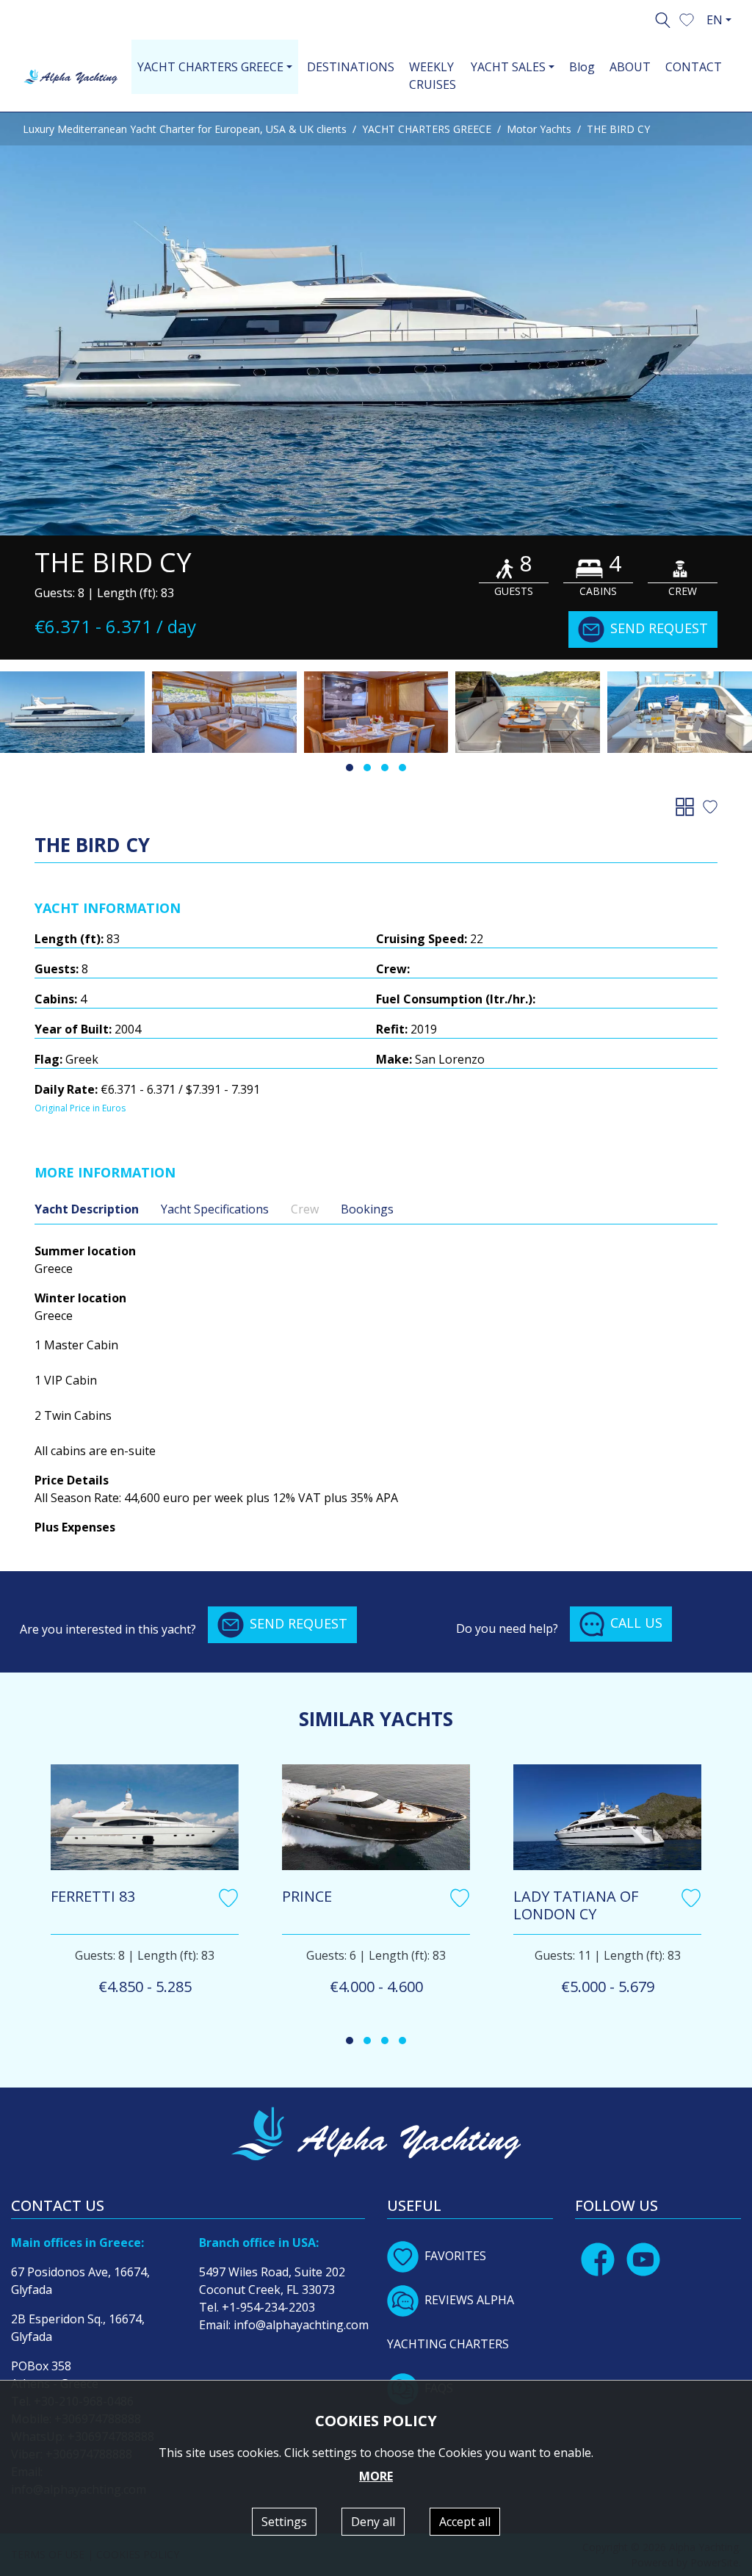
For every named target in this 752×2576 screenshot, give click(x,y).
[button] (687, 18)
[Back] (688, 806)
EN (715, 20)
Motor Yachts (539, 129)
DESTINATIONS (351, 67)
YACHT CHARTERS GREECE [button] (210, 67)
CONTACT (694, 67)
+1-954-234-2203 (268, 2307)
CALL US (636, 1623)
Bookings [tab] (367, 1209)
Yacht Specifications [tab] (215, 1209)
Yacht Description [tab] (87, 1209)
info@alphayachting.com (301, 2325)
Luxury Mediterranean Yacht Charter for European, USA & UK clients (185, 129)
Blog (582, 67)
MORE (376, 2476)
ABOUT (630, 67)
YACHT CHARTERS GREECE (427, 129)
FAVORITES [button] (455, 2256)
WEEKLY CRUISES (433, 76)
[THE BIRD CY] (376, 324)
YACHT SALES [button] (508, 67)
